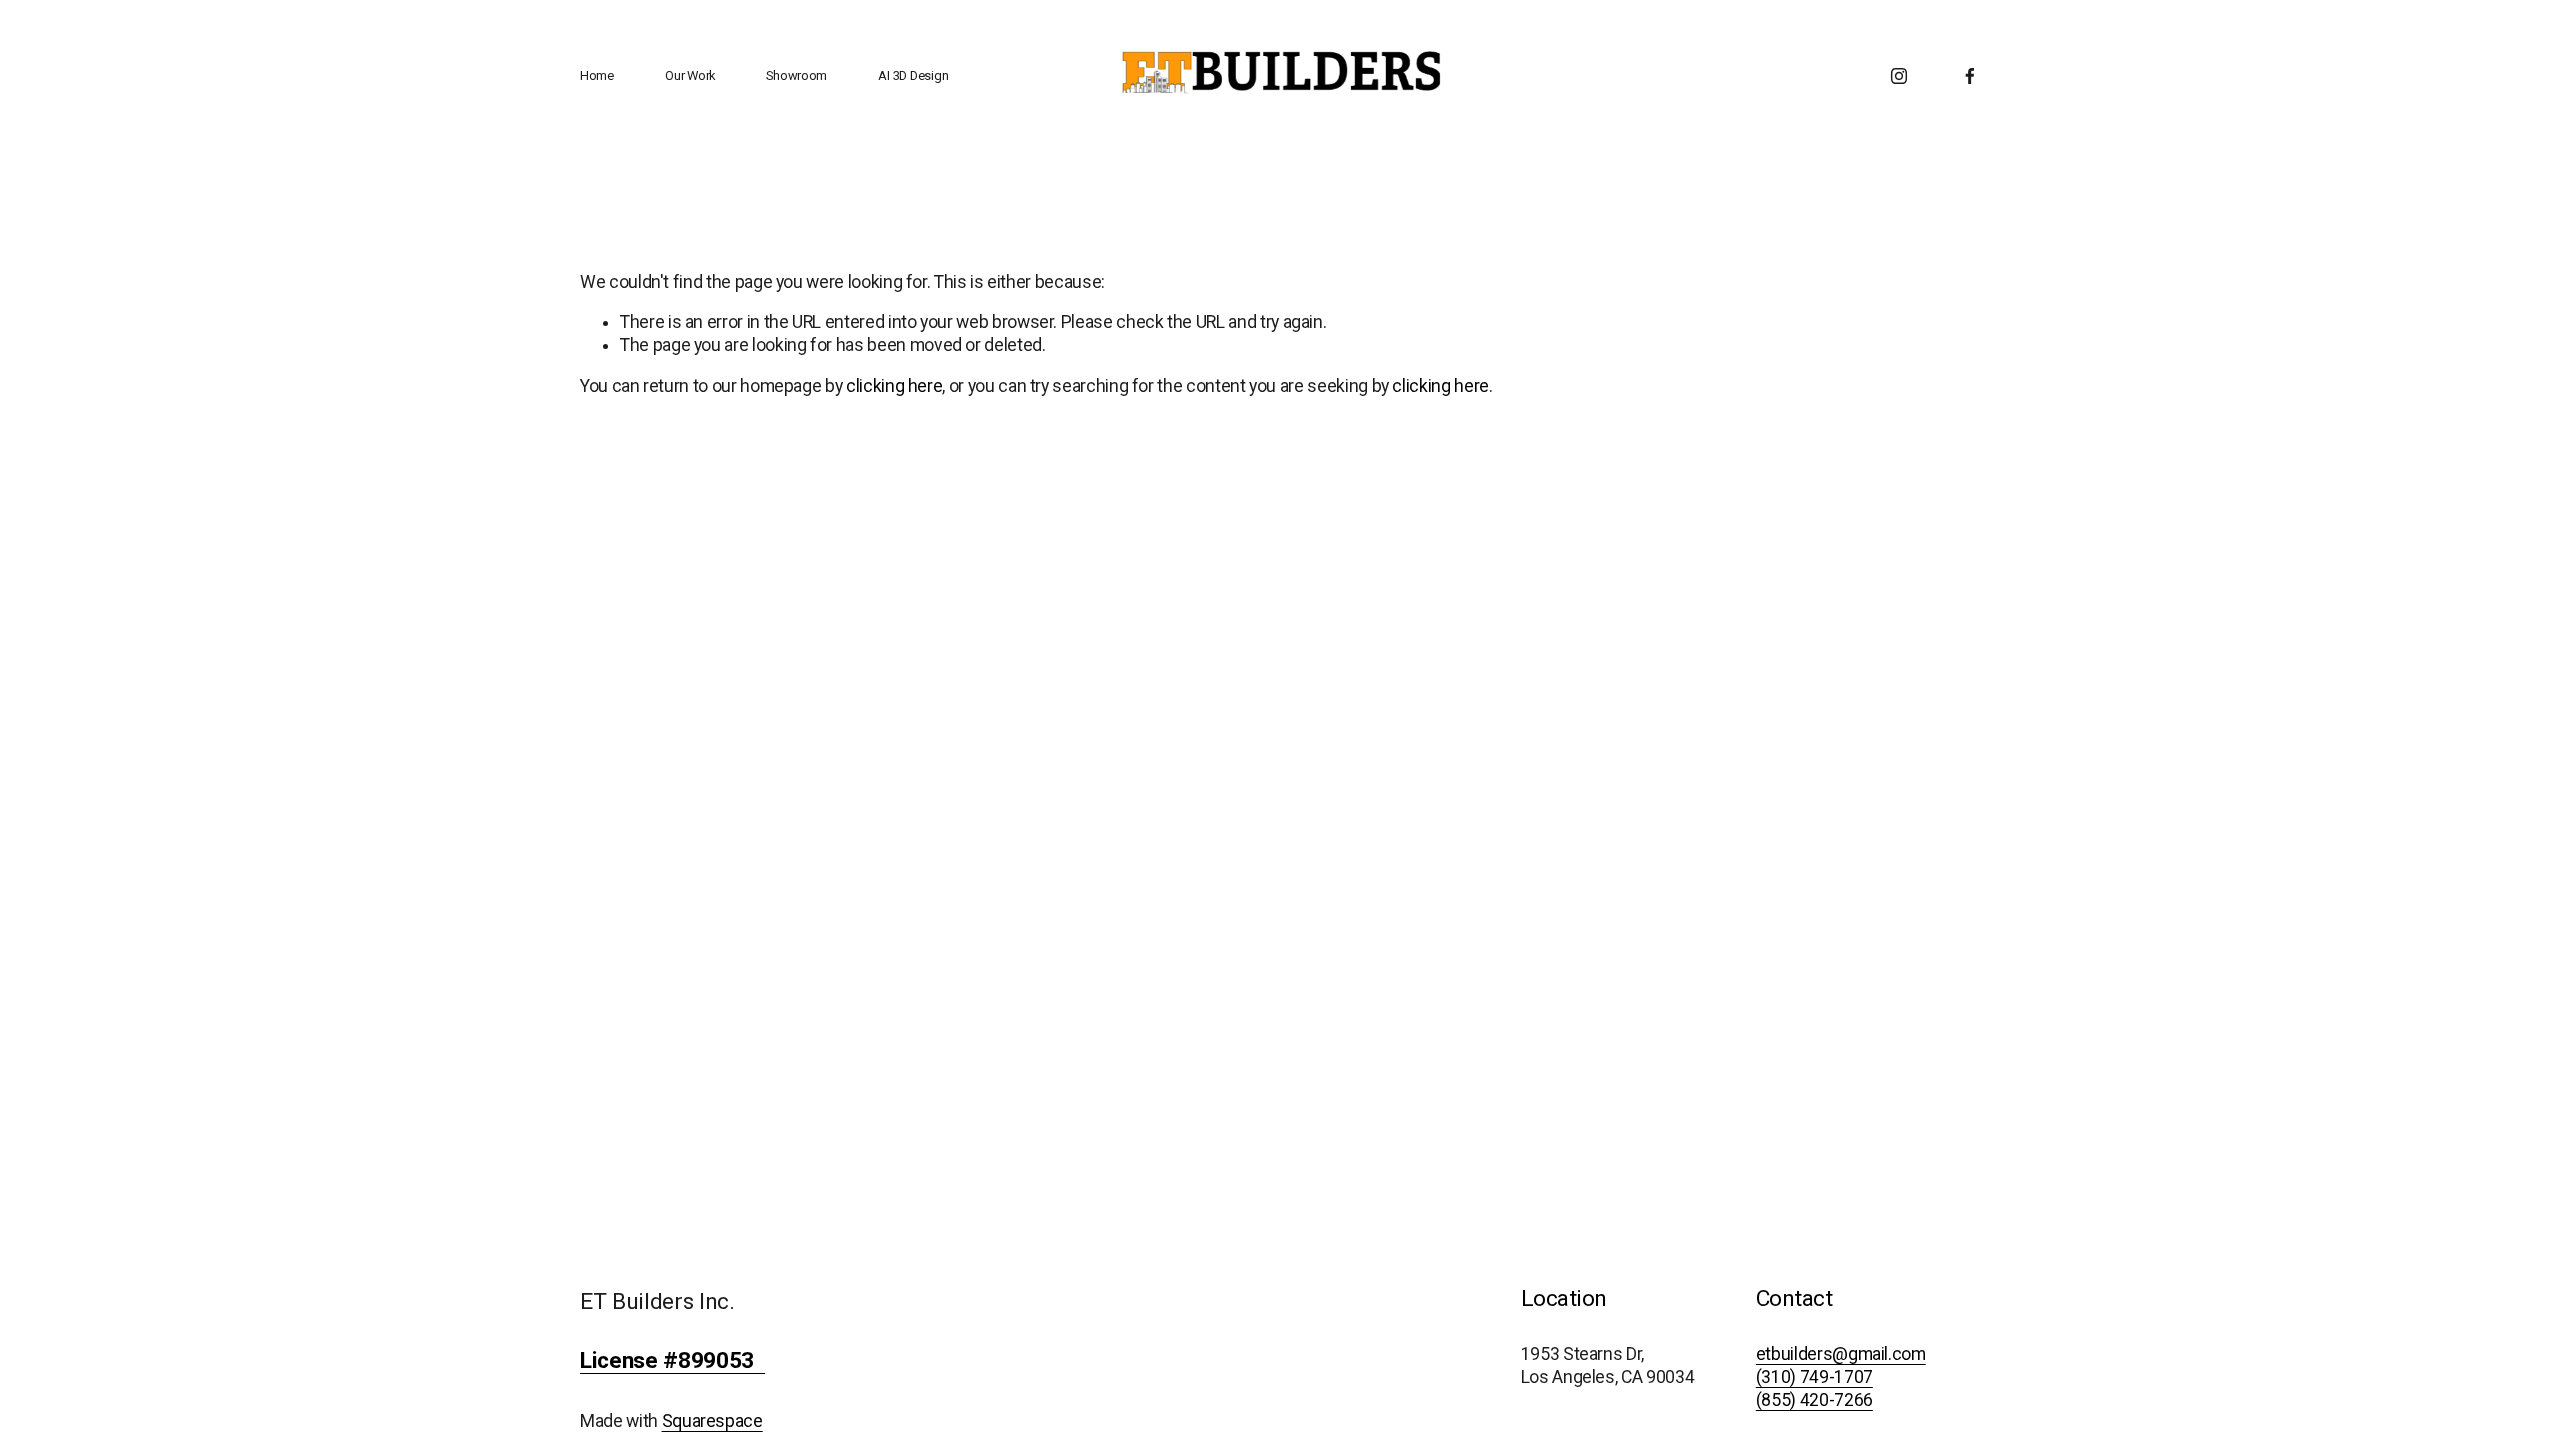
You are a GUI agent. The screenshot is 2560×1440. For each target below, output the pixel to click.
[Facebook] (1970, 76)
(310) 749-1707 (1814, 1377)
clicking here (894, 386)
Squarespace (712, 1421)
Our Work (690, 75)
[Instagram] (1899, 76)
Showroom (796, 75)
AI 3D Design (913, 75)
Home (597, 75)
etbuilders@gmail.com (1841, 1354)
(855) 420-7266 (1814, 1400)
